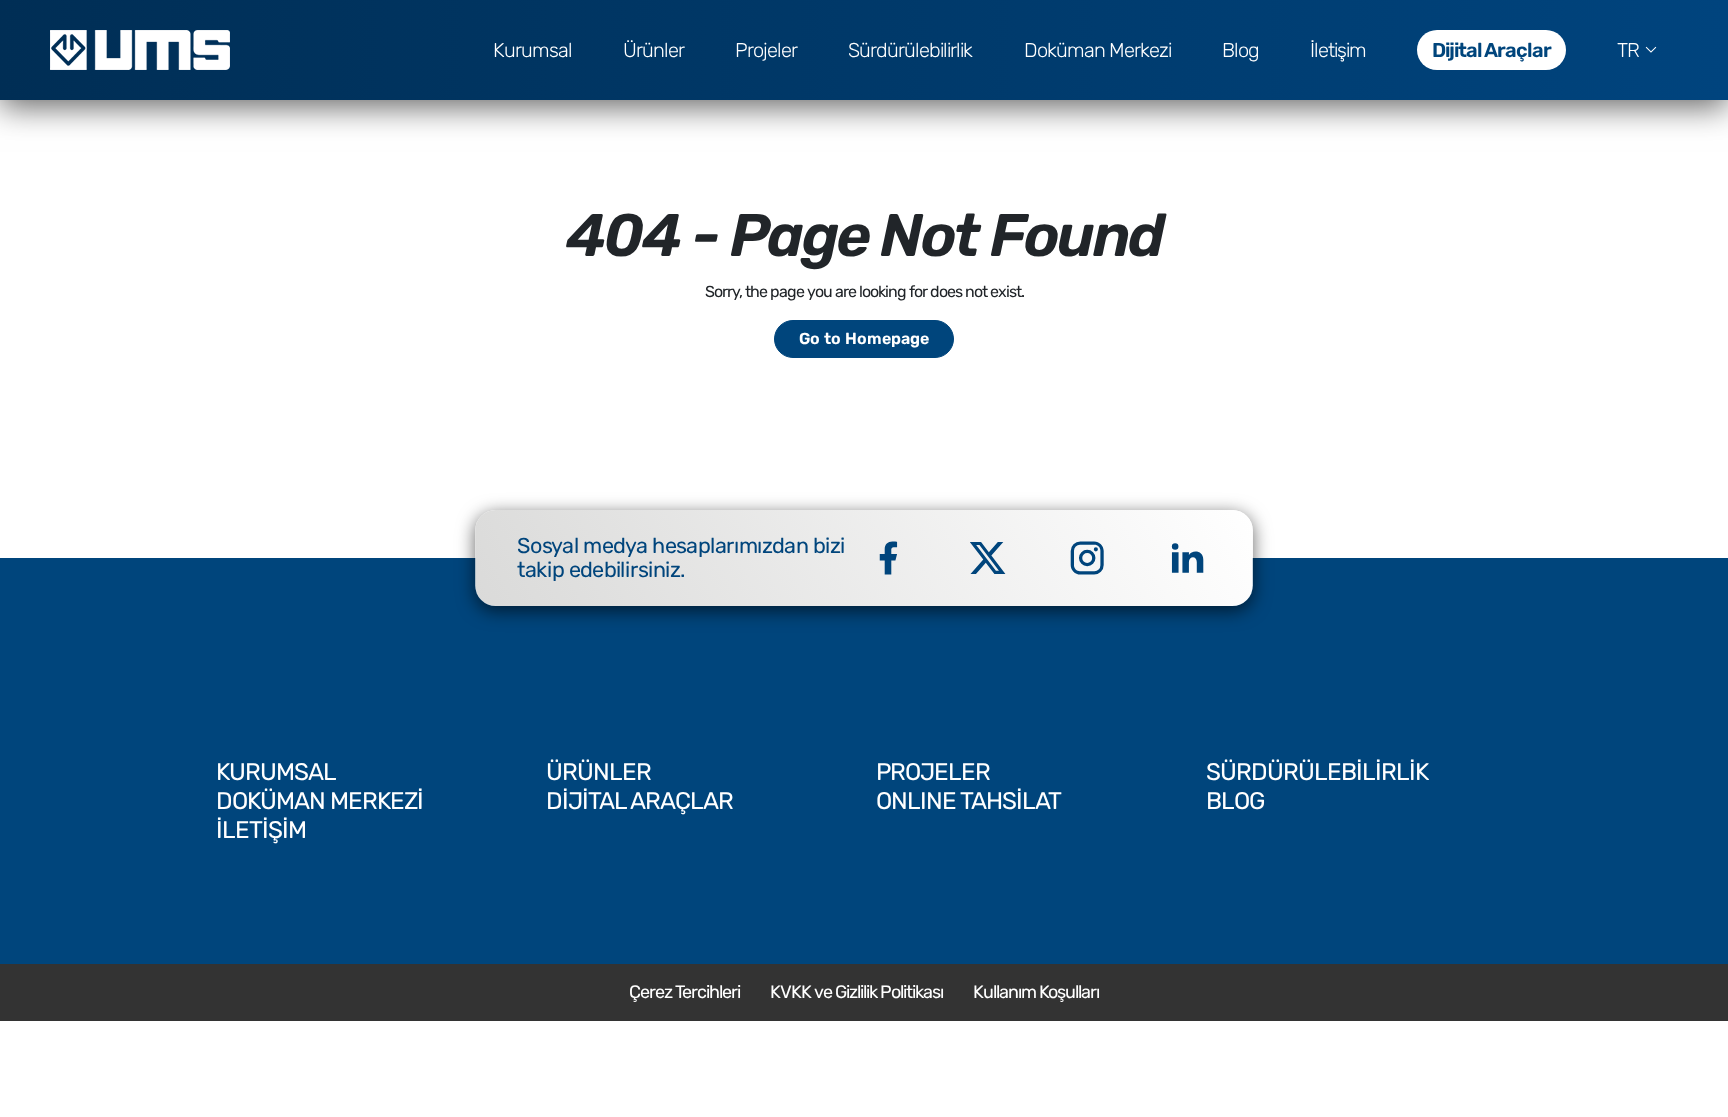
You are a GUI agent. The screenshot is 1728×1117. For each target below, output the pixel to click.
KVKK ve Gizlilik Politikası (856, 992)
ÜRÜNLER (598, 772)
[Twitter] (988, 558)
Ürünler (653, 50)
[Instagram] (1087, 558)
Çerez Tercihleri (684, 992)
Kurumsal (532, 50)
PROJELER (933, 772)
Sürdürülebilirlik (910, 50)
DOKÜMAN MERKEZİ (319, 801)
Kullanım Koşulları (1036, 992)
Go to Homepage (864, 338)
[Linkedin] (1187, 558)
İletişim (1338, 50)
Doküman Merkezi (1097, 50)
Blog (1240, 50)
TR (1628, 50)
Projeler (766, 50)
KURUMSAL (276, 772)
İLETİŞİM (261, 830)
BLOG (1235, 801)
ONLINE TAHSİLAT (968, 801)
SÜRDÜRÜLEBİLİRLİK (1317, 772)
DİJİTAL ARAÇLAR (639, 801)
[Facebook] (888, 558)
